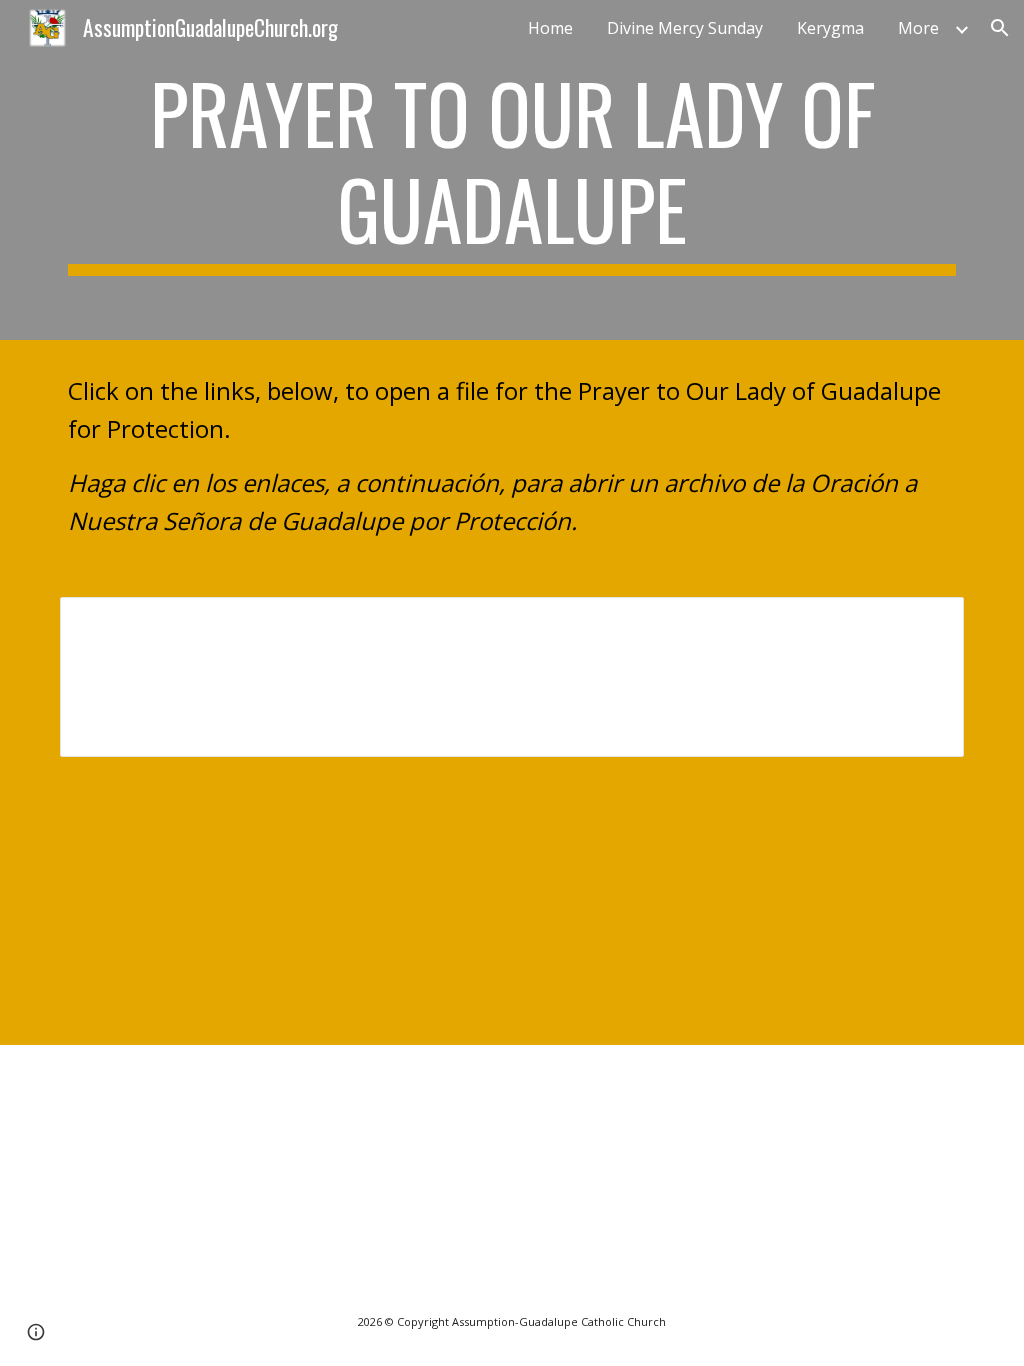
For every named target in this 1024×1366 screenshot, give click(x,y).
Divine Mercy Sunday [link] (685, 28)
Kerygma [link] (830, 28)
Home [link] (550, 28)
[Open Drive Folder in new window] (926, 623)
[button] (1000, 28)
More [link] (918, 28)
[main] (512, 170)
